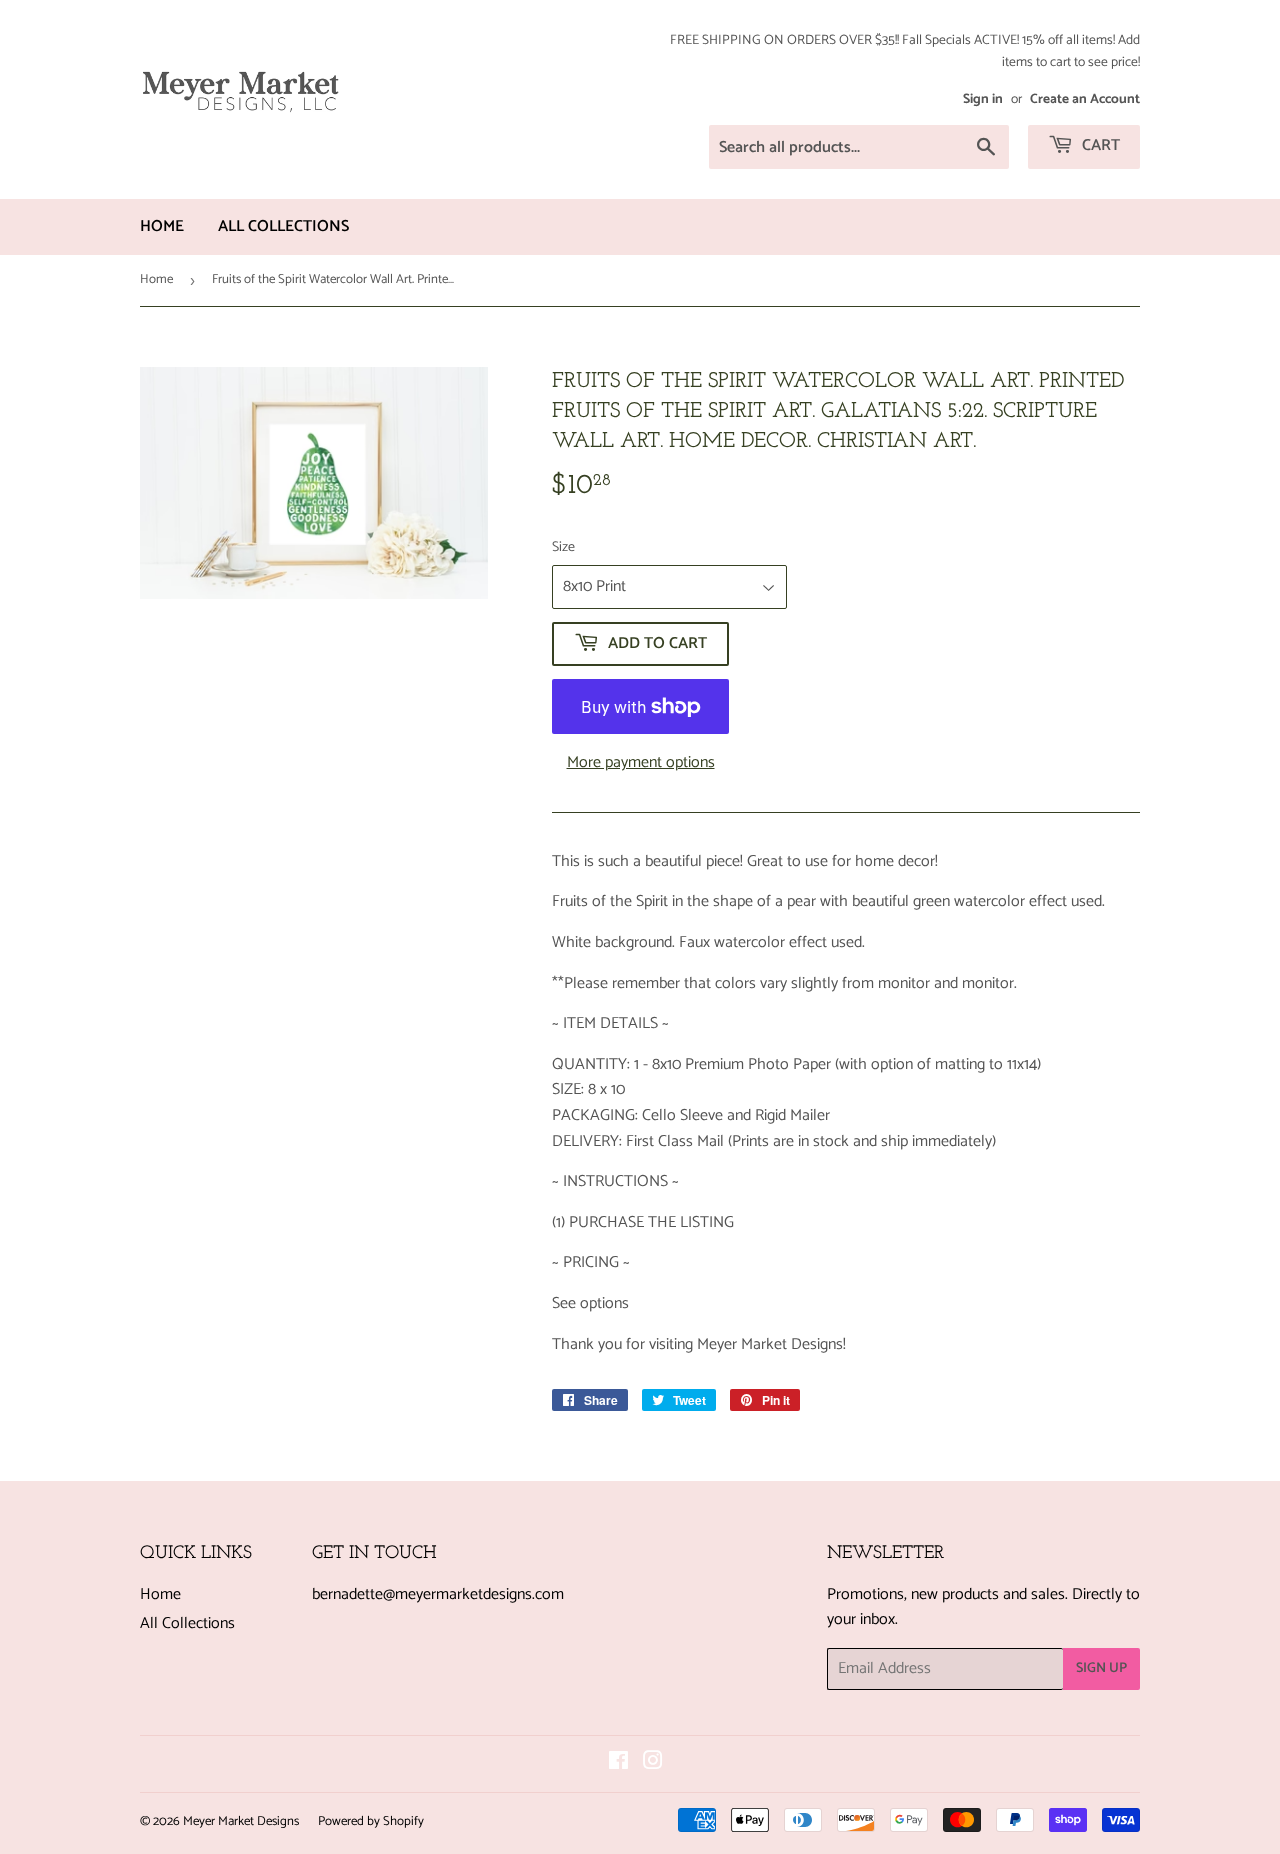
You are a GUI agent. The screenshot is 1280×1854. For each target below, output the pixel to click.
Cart (1099, 145)
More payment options (641, 763)
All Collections (283, 226)
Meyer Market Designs (241, 1821)
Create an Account (1085, 99)
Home (162, 226)
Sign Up (1101, 1668)
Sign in (983, 99)
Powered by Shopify (371, 1821)
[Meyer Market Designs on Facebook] (618, 1763)
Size (563, 548)
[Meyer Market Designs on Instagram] (653, 1763)
